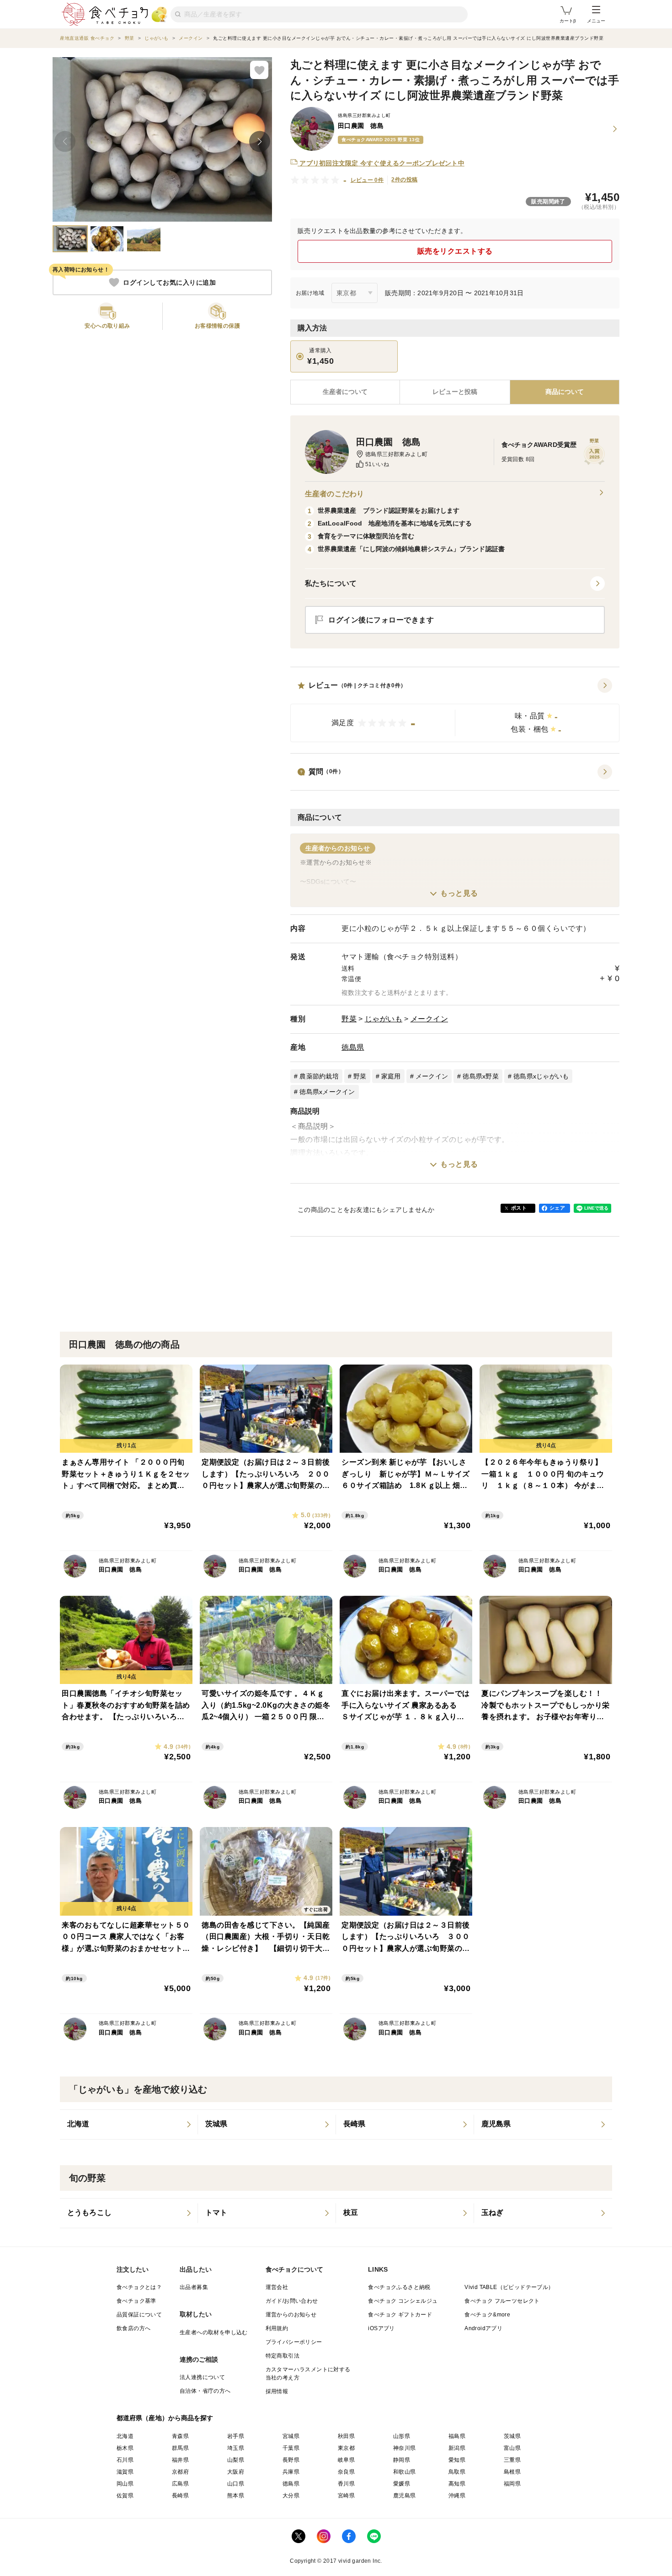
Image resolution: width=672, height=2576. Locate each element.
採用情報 (277, 2391)
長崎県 (180, 2496)
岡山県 (125, 2484)
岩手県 (236, 2436)
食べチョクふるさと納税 (399, 2287)
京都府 (180, 2472)
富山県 (512, 2448)
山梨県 (236, 2460)
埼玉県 (236, 2448)
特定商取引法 (283, 2356)
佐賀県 (125, 2496)
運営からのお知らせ (291, 2315)
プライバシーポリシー (294, 2342)
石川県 (125, 2460)
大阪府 (236, 2472)
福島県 (457, 2436)
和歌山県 (405, 2472)
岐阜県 (346, 2460)
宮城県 (291, 2436)
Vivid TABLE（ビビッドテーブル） (509, 2287)
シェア (557, 1208)
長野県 (291, 2460)
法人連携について (202, 2377)
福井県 (180, 2460)
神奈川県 (405, 2448)
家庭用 (391, 1076)
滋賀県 (125, 2472)
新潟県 (457, 2448)
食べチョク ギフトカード (400, 2315)
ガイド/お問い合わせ (292, 2301)
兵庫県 (291, 2472)
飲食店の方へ (133, 2328)
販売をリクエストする (455, 251)
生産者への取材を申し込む (214, 2332)
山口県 (236, 2484)
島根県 (512, 2472)
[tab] (455, 392)
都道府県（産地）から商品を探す (165, 2418)
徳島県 (353, 1047)
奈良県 (346, 2472)
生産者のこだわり (334, 494)
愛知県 (457, 2460)
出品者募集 (194, 2287)
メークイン (429, 1019)
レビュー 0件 (367, 180)
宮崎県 (346, 2496)
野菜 (349, 1019)
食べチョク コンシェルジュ (403, 2301)
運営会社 (277, 2287)
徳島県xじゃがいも (541, 1076)
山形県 (402, 2436)
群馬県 (180, 2448)
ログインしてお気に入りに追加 (169, 282)
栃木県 (125, 2448)
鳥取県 (457, 2472)
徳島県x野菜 (481, 1076)
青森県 (180, 2436)
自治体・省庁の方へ (205, 2391)
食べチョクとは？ (139, 2287)
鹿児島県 (405, 2496)
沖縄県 (457, 2496)
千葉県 (291, 2448)
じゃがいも (384, 1019)
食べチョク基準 (136, 2301)
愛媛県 (402, 2484)
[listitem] (129, 2125)
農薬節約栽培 (319, 1076)
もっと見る (459, 893)
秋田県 (346, 2436)
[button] (455, 710)
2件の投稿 (404, 180)
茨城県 (512, 2436)
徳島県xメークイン (327, 1092)
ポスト (519, 1208)
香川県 (346, 2484)
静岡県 (402, 2460)
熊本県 (236, 2496)
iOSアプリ (381, 2328)
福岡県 (512, 2484)
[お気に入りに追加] (259, 70)
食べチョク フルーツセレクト (502, 2301)
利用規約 (277, 2328)
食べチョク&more (487, 2315)
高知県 (457, 2484)
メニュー (596, 21)
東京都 (346, 2448)
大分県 (291, 2496)
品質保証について (139, 2315)
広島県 (180, 2484)
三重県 (512, 2460)
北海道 (125, 2436)
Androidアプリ (483, 2328)
